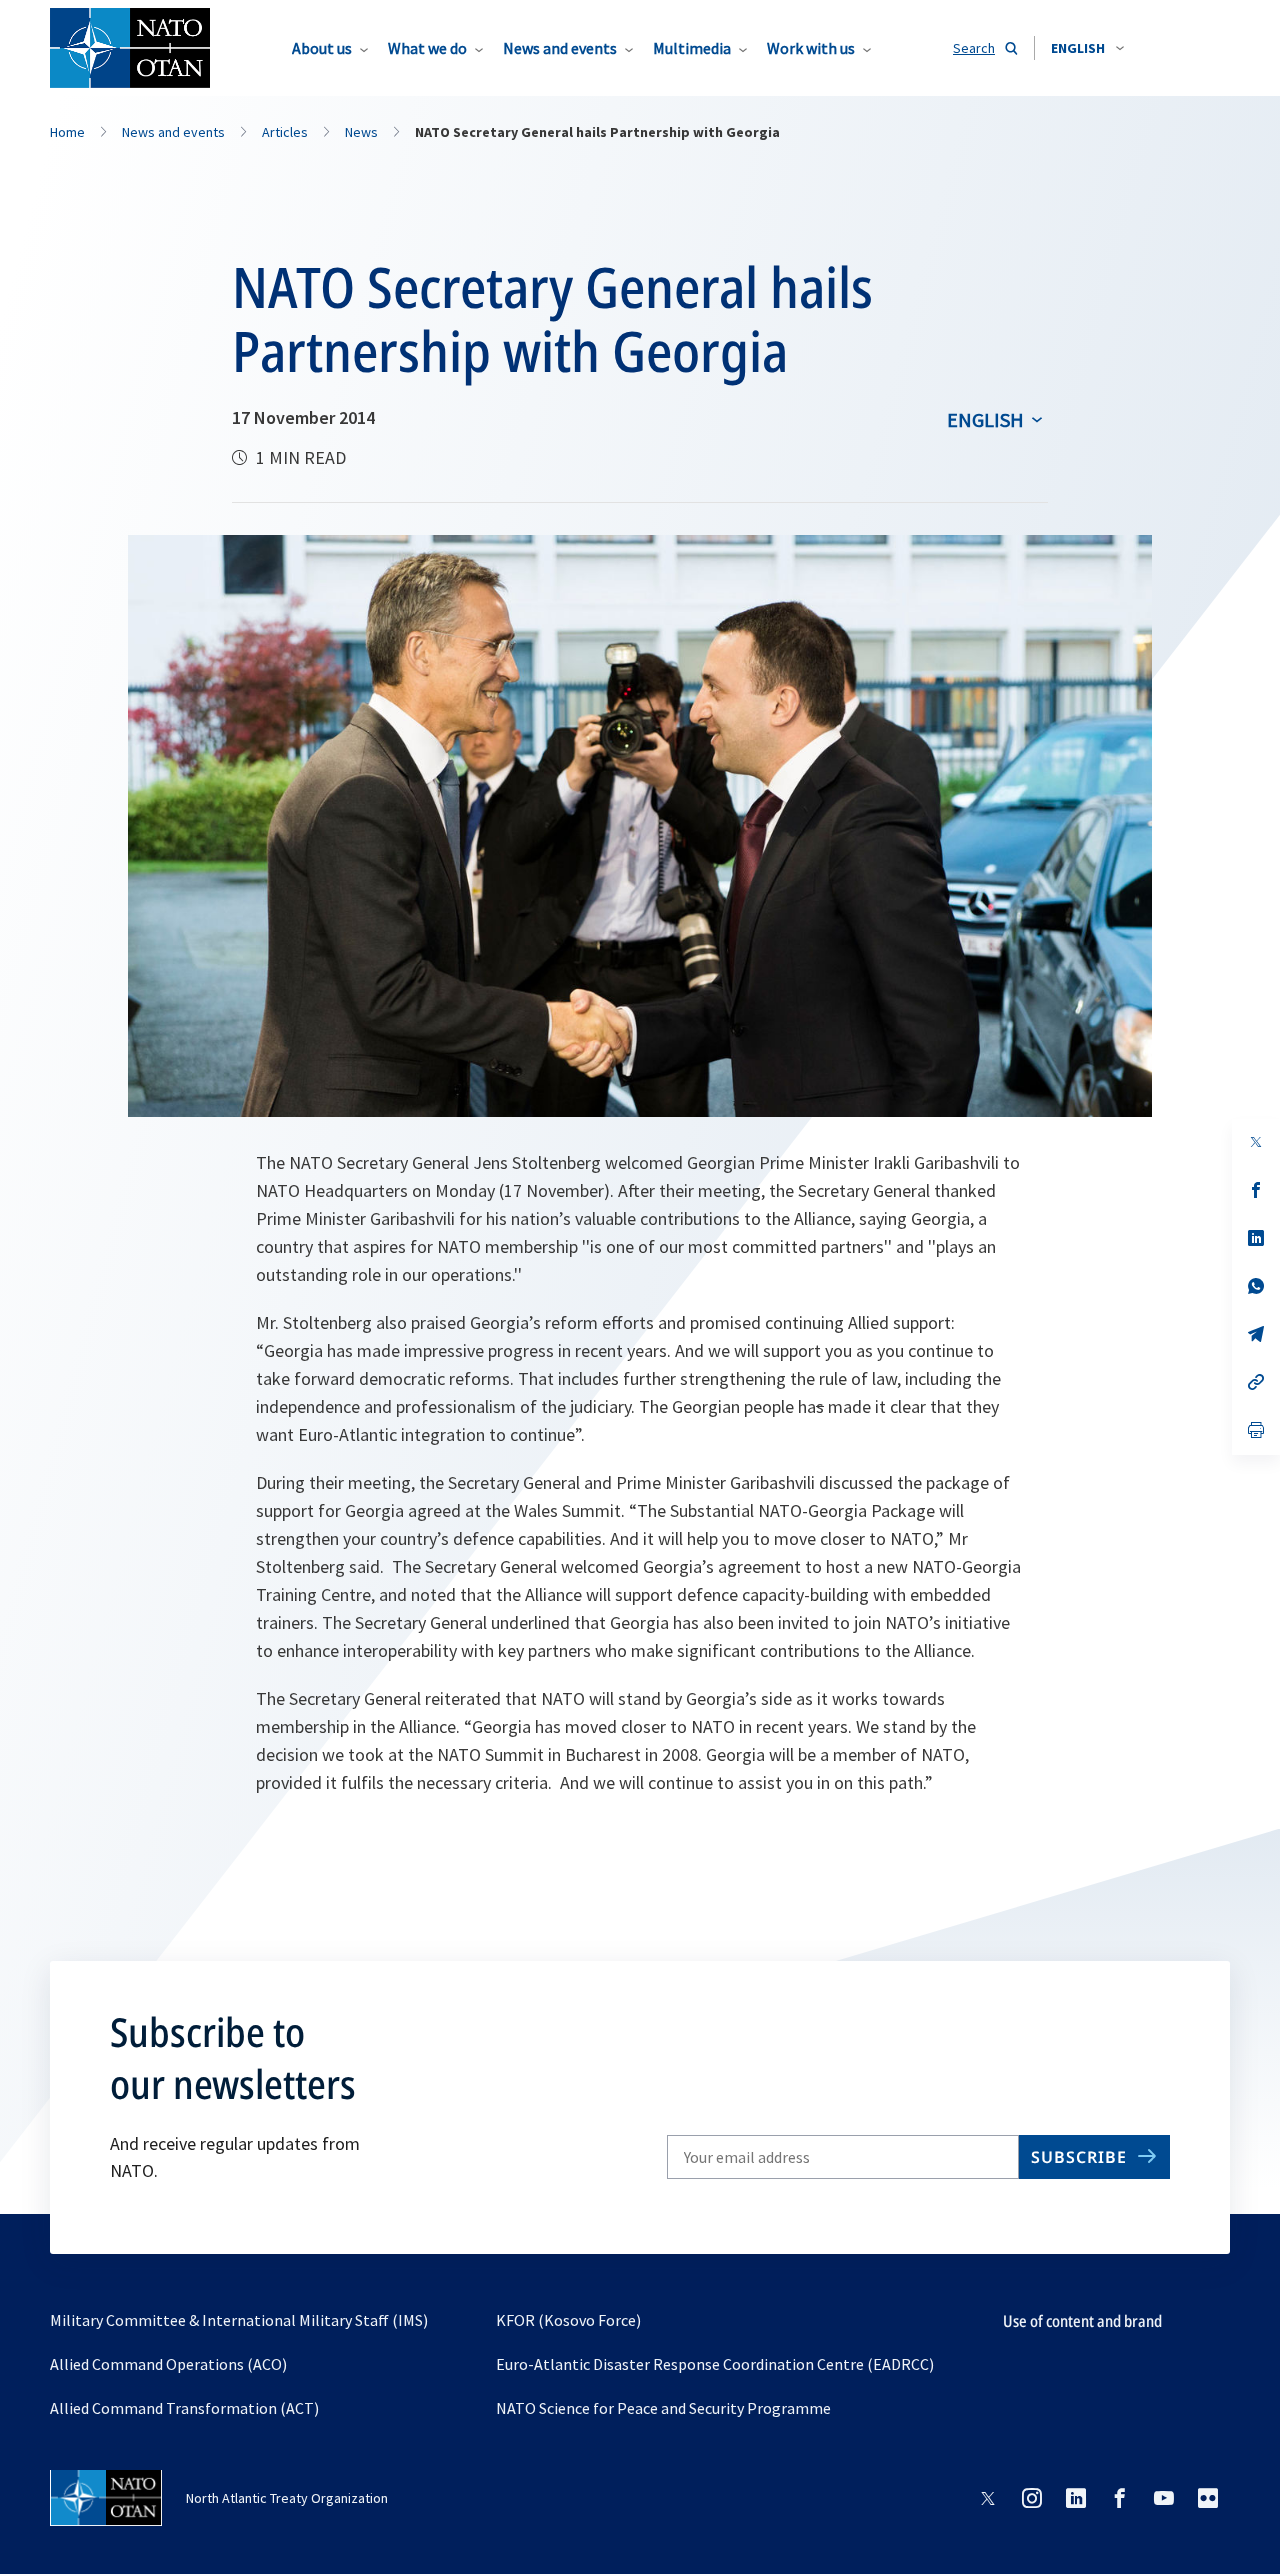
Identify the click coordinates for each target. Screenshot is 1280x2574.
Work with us (811, 48)
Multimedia (692, 48)
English (985, 419)
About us (322, 48)
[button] (1087, 48)
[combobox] (1087, 48)
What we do (427, 48)
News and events (560, 48)
